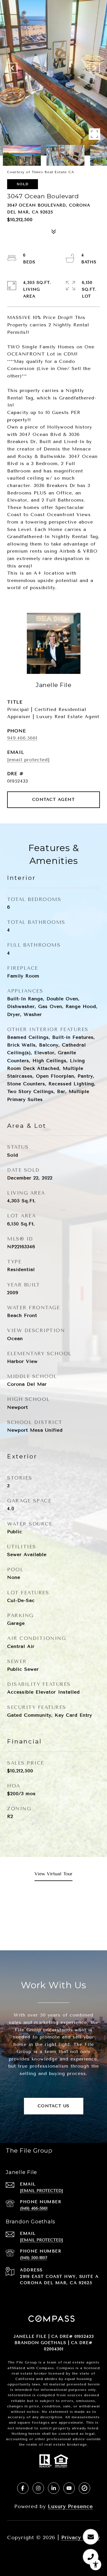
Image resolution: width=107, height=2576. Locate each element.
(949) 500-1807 (34, 2258)
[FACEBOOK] (23, 2488)
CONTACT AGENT (54, 800)
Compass (65, 2368)
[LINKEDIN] (54, 2488)
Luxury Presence (70, 2506)
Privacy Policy (81, 2537)
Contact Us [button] (54, 2106)
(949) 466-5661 (34, 2208)
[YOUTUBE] (69, 2488)
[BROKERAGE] (84, 2488)
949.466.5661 (22, 738)
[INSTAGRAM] (38, 2488)
